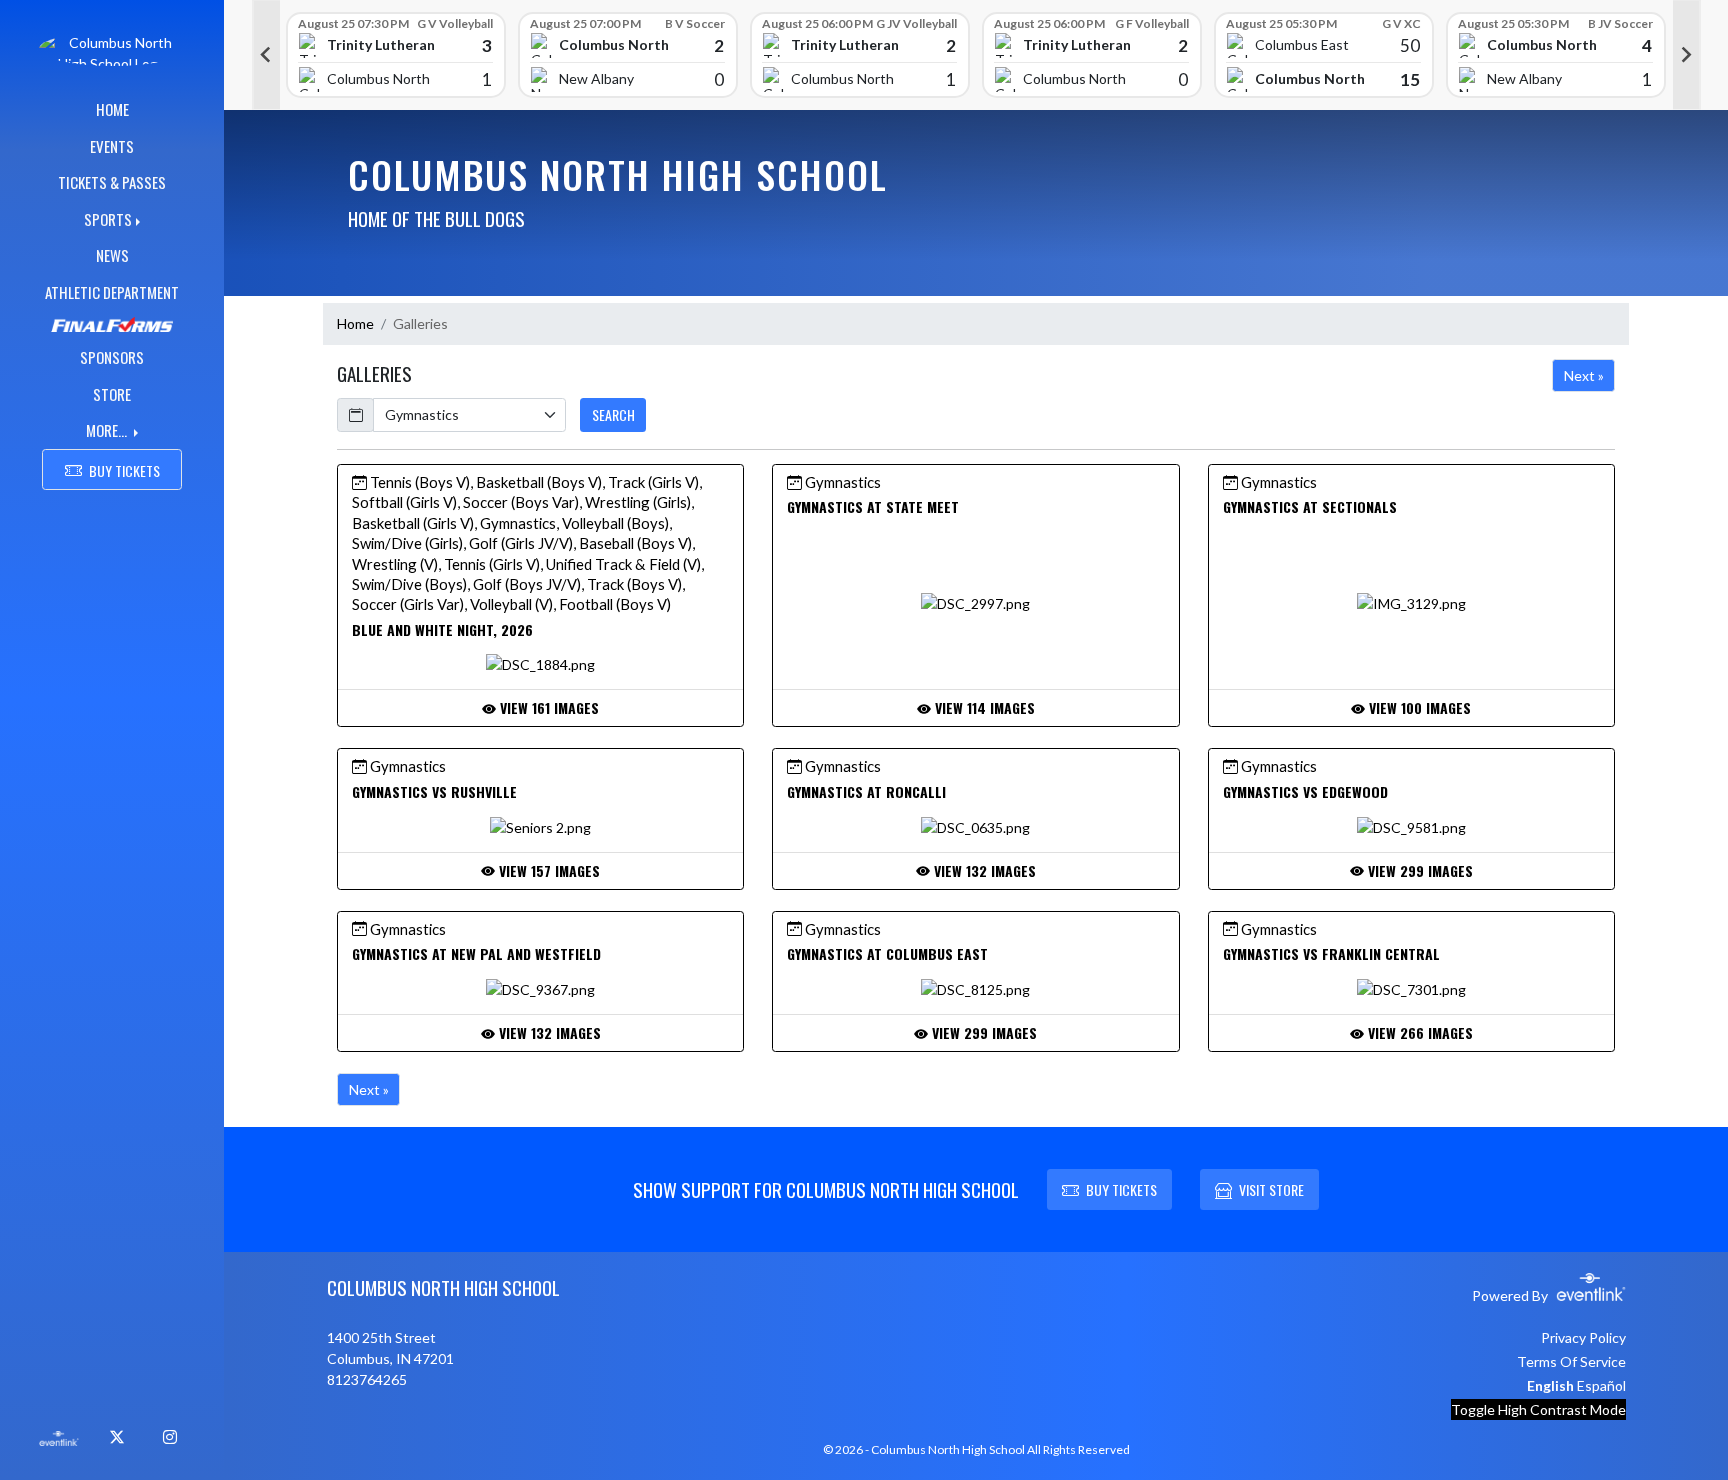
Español (1601, 1385)
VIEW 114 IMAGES (983, 707)
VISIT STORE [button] (1271, 1189)
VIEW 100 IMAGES (1418, 707)
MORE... (108, 430)
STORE (112, 394)
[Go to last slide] (266, 55)
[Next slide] (1687, 55)
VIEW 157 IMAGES (547, 870)
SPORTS (108, 219)
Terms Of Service (1571, 1361)
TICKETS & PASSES (112, 182)
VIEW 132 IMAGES (983, 870)
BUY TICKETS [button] (124, 470)
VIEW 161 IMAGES (547, 707)
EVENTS (112, 146)
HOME (112, 109)
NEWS (112, 255)
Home (355, 323)
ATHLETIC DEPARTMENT (112, 292)
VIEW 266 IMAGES (1418, 1032)
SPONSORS (112, 357)
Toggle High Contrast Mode (1538, 1409)
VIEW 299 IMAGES (1418, 870)
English (1550, 1385)
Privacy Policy (1583, 1337)
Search (613, 414)
